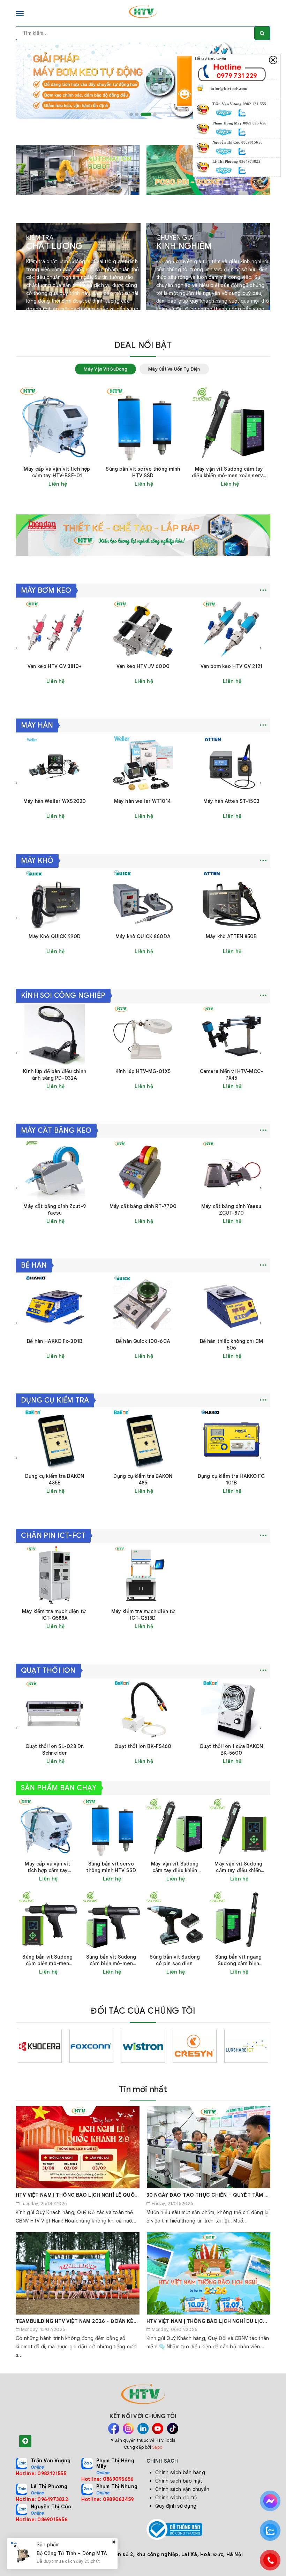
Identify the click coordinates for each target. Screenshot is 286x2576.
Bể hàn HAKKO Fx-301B (55, 1341)
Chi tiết (75, 484)
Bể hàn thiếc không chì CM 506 (232, 1344)
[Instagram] (128, 2429)
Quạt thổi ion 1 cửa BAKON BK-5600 (231, 1750)
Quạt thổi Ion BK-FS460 (143, 1746)
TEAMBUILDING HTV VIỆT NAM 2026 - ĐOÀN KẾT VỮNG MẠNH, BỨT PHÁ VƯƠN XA (117, 2321)
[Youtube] (158, 2429)
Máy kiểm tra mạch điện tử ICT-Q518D (143, 1615)
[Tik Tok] (173, 2429)
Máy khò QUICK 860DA (143, 936)
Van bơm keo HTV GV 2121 (231, 666)
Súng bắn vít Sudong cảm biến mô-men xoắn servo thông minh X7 (111, 1960)
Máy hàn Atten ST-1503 (231, 801)
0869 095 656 (255, 123)
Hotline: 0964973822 (42, 2499)
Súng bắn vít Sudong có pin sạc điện (175, 1960)
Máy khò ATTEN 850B (231, 936)
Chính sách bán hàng (180, 2472)
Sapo (157, 2447)
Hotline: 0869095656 (108, 2479)
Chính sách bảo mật (179, 2481)
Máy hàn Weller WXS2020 (55, 801)
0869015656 (252, 142)
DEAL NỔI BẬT (143, 345)
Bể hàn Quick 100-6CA (143, 1341)
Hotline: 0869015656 (42, 2520)
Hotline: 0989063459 (108, 2499)
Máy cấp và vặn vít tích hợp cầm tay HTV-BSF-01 (57, 472)
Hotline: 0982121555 (41, 2474)
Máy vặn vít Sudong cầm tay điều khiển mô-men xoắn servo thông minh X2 (238, 1867)
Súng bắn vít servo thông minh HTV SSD (143, 472)
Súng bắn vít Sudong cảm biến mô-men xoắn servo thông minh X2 (47, 1960)
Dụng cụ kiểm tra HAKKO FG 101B (231, 1479)
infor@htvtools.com (58, 2554)
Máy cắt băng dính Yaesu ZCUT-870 (231, 1210)
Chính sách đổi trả (176, 2498)
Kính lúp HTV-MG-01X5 (143, 1071)
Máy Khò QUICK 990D (55, 936)
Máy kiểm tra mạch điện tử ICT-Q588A (55, 1615)
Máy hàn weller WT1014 (143, 801)
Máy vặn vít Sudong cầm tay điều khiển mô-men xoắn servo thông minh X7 (229, 472)
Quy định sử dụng (176, 2506)
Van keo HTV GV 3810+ (55, 666)
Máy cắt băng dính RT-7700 (143, 1206)
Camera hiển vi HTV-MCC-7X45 (231, 1075)
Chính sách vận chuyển (182, 2489)
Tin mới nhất (143, 2089)
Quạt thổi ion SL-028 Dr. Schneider (55, 1750)
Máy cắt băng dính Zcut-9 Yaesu (54, 1210)
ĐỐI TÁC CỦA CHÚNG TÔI (143, 2011)
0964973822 (250, 161)
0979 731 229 (237, 76)
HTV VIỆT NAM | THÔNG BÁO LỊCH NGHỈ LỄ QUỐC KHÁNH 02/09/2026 (102, 2195)
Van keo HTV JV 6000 (143, 666)
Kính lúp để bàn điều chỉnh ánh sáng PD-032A (55, 1075)
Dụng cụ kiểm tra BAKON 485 (143, 1479)
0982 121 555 (254, 104)
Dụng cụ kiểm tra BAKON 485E (55, 1479)
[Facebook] (114, 2429)
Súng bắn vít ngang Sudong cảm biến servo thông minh (239, 1960)
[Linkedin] (143, 2429)
